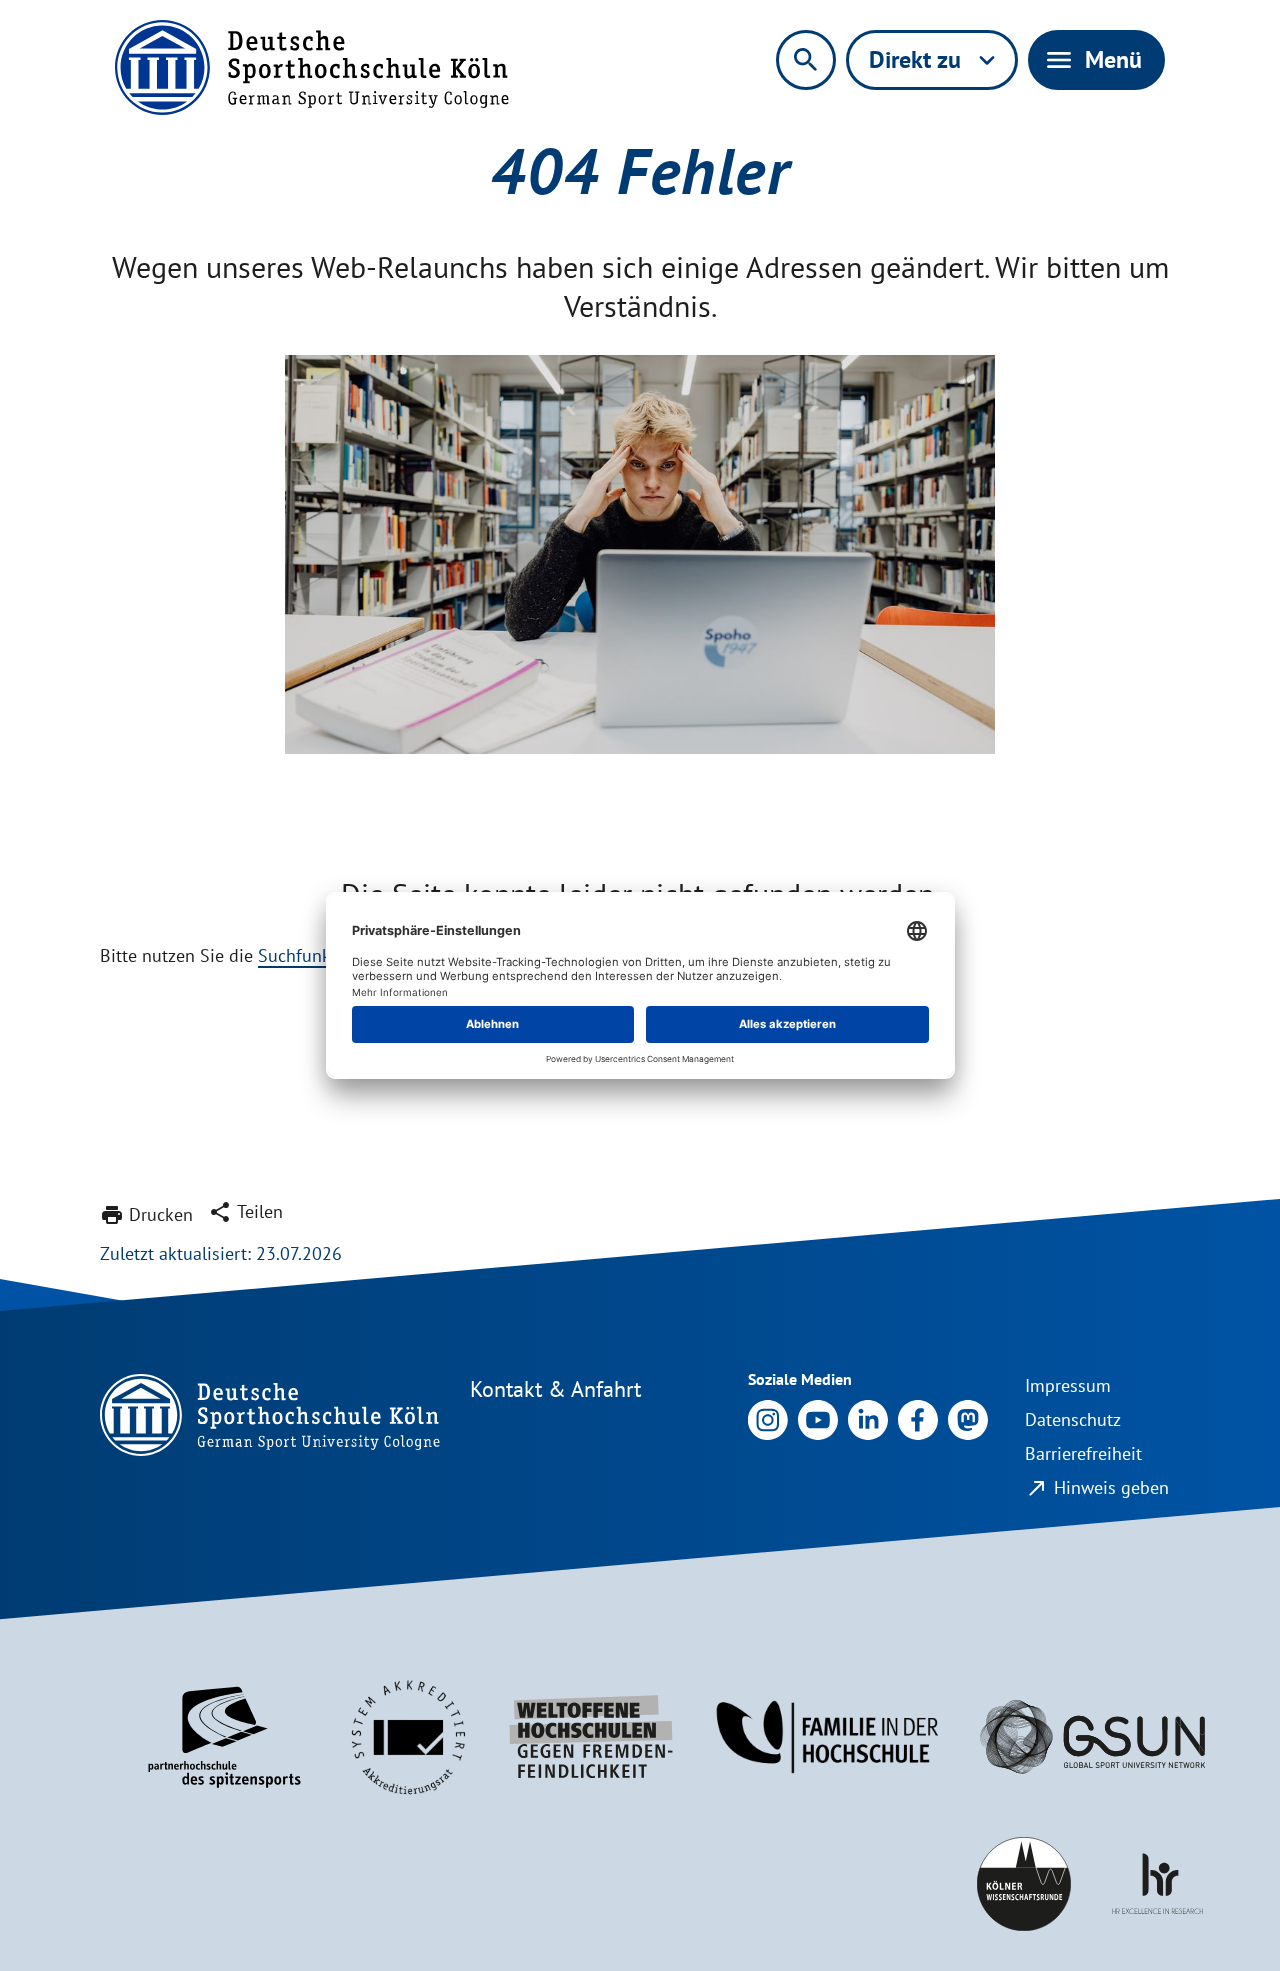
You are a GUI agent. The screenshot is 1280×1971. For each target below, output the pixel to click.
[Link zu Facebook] (918, 1418)
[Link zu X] (968, 1418)
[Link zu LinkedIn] (868, 1418)
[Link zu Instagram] (768, 1418)
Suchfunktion (310, 955)
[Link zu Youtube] (818, 1418)
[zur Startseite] (312, 67)
